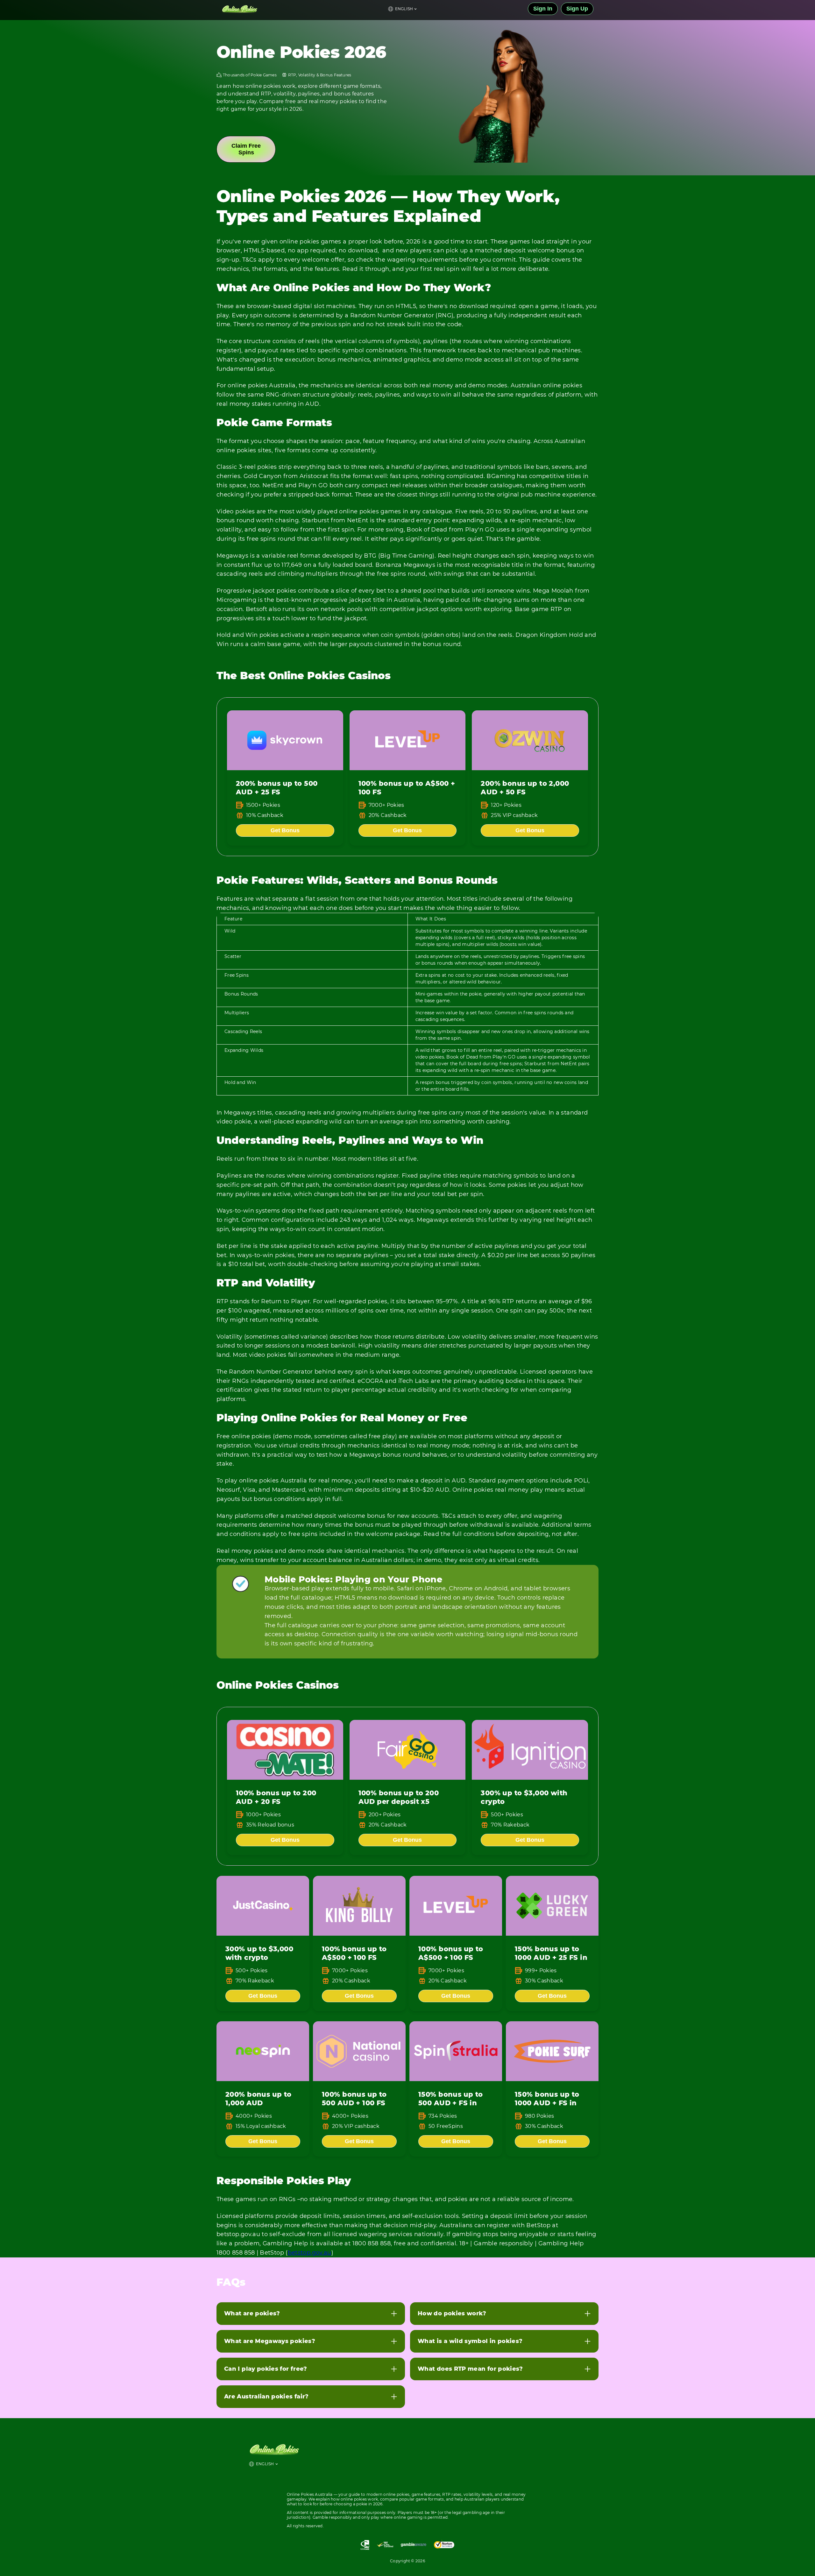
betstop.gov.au (310, 2253)
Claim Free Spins (246, 149)
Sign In (543, 9)
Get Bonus (285, 830)
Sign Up (577, 9)
